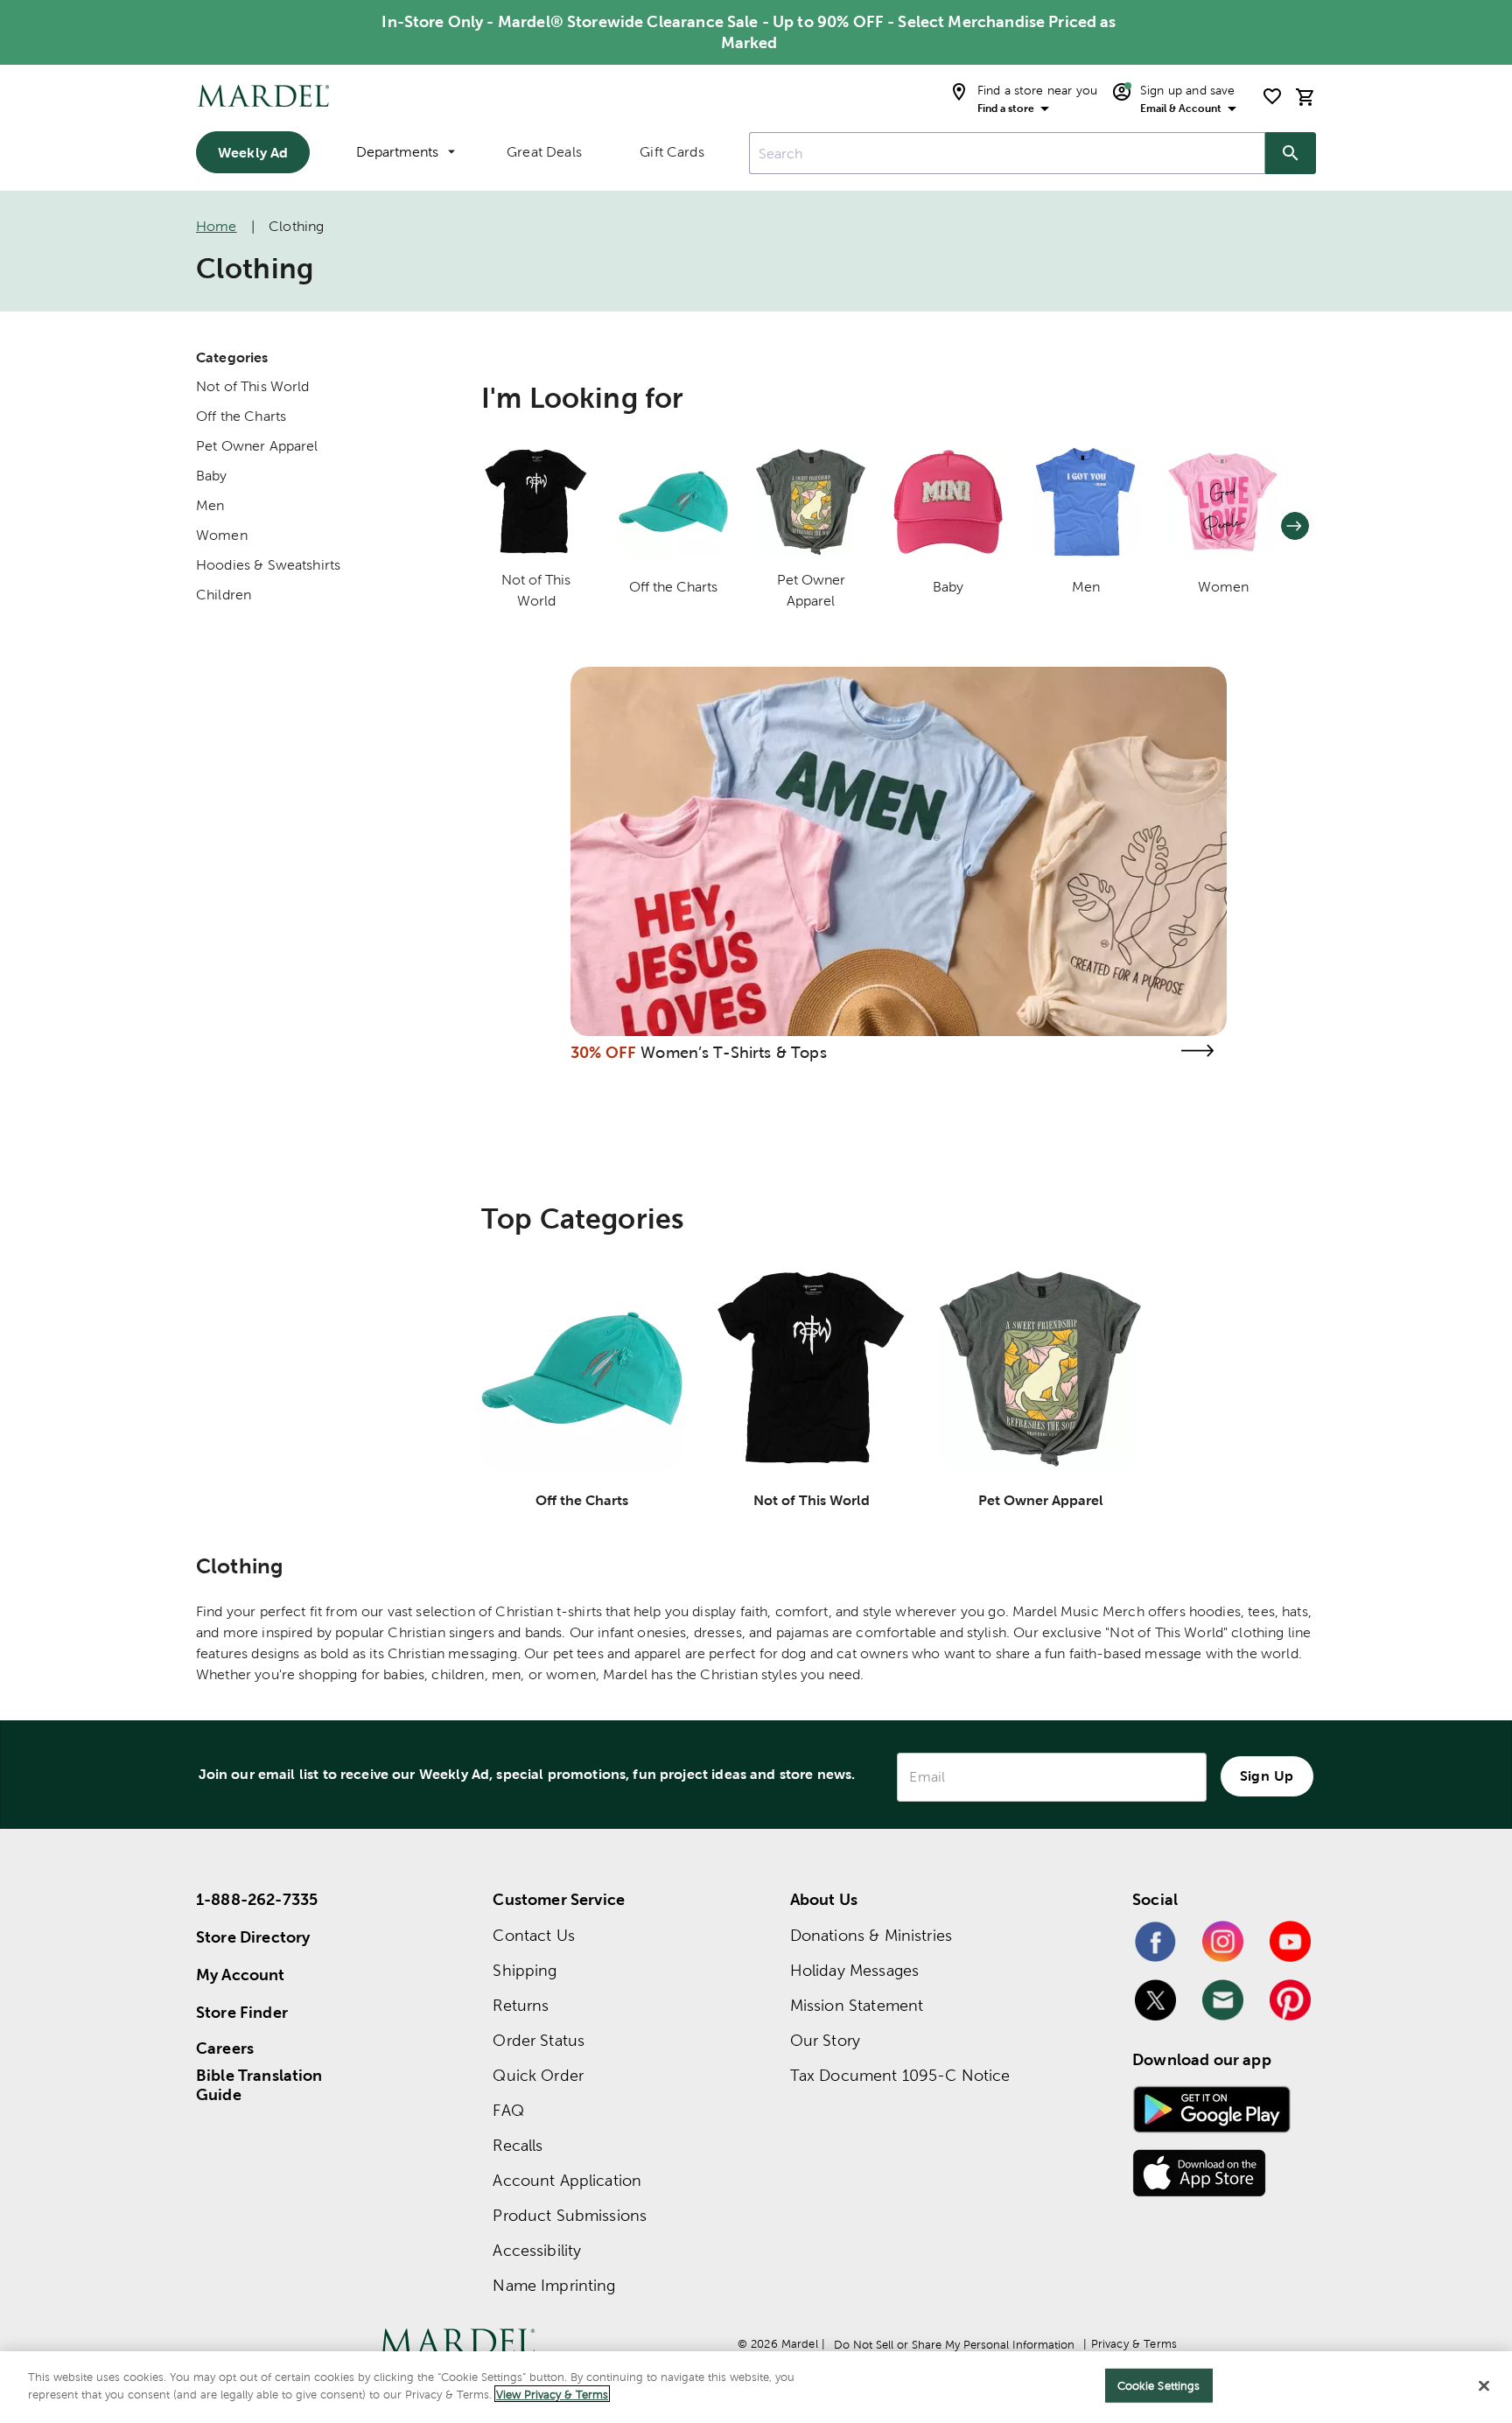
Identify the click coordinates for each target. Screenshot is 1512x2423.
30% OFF (603, 1052)
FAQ (508, 2110)
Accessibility (537, 2250)
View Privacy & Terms (552, 2394)
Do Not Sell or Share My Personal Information (954, 2345)
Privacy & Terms (1134, 2344)
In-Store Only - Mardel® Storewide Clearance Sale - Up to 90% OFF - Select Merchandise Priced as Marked (749, 32)
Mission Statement (857, 2005)
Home (217, 226)
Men (210, 505)
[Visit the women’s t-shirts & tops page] (1197, 1050)
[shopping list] (1272, 96)
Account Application (567, 2180)
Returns (521, 2005)
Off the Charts (241, 416)
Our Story (825, 2040)
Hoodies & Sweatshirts (268, 565)
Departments (397, 152)
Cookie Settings (1159, 2386)
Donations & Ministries (871, 1935)
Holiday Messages (854, 1970)
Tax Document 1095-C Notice (900, 2075)
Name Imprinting (554, 2285)
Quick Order (538, 2075)
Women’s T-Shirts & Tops (733, 1052)
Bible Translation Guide (259, 2085)
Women (222, 535)
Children (224, 595)
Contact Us (534, 1935)
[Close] (1484, 2385)
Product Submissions (570, 2215)
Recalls (518, 2145)
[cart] (1305, 97)
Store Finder (242, 2012)
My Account (241, 1975)
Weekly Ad (253, 152)
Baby (212, 476)
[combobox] (1007, 153)
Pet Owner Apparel (257, 446)
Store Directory (253, 1937)
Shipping (525, 1970)
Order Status (539, 2040)
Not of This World (253, 386)
